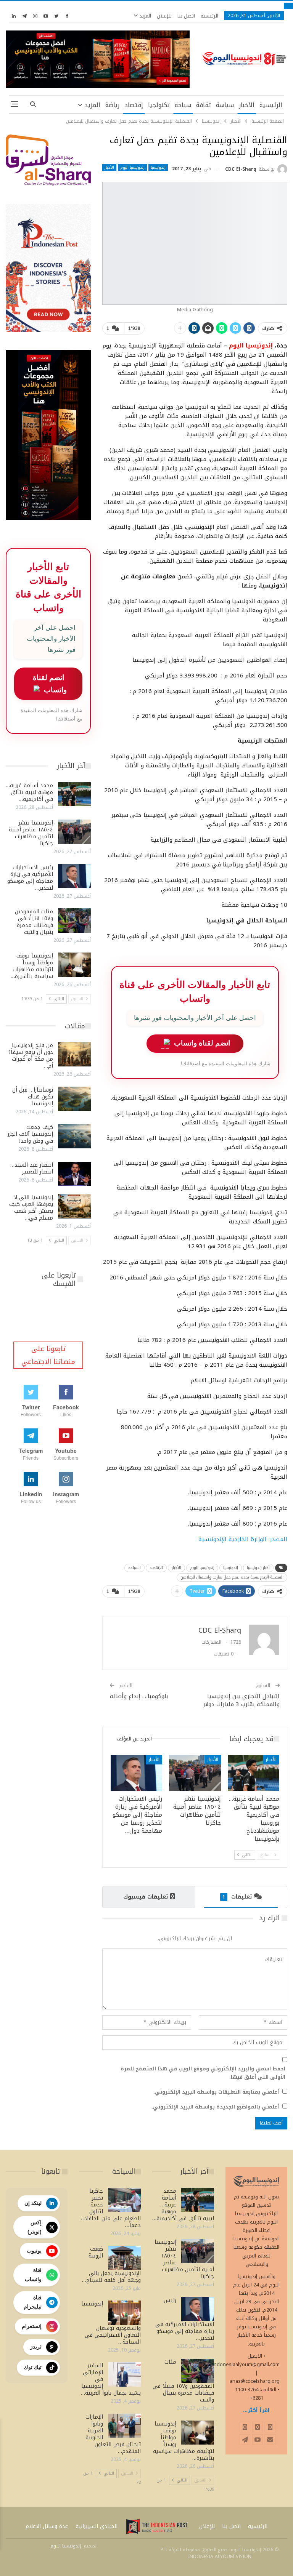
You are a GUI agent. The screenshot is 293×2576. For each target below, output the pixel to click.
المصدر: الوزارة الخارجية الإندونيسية (243, 1539)
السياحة (134, 1568)
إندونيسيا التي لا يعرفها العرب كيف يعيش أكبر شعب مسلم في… (31, 1208)
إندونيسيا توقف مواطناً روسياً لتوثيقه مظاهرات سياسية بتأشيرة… (32, 966)
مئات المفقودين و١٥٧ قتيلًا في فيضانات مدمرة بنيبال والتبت (34, 922)
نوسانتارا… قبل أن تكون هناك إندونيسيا (33, 1097)
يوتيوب (34, 2251)
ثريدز (36, 2347)
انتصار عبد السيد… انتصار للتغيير (32, 1168)
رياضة (112, 105)
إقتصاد (134, 105)
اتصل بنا (186, 16)
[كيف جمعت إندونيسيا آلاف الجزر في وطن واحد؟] (74, 1136)
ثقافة (204, 105)
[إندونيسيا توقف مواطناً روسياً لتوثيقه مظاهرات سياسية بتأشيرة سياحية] (74, 965)
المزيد (144, 16)
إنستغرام (32, 2326)
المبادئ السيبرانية (97, 2526)
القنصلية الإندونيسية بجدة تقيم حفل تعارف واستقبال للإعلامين (232, 1577)
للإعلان (164, 16)
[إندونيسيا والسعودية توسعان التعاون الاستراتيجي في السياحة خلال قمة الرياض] (124, 2313)
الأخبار (247, 105)
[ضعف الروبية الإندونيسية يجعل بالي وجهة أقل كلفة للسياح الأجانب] (124, 2258)
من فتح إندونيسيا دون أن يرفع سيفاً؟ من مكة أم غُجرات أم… (31, 1056)
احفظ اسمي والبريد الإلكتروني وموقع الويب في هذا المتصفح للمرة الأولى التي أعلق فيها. (203, 2073)
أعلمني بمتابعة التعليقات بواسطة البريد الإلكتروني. (216, 2092)
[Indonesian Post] (157, 2526)
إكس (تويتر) (35, 2227)
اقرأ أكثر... (256, 2410)
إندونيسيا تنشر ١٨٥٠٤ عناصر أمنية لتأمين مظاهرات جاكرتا (31, 833)
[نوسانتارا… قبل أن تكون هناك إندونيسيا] (74, 1099)
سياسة (225, 105)
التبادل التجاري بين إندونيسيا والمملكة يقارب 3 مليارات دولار (241, 1700)
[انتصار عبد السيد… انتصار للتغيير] (74, 1174)
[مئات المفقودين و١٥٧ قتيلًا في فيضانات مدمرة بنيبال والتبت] (74, 921)
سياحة (183, 105)
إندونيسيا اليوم (132, 168)
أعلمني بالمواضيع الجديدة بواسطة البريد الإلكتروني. (215, 2107)
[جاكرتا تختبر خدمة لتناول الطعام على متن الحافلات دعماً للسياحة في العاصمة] (124, 2200)
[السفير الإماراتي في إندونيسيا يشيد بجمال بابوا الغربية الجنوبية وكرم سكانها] (124, 2374)
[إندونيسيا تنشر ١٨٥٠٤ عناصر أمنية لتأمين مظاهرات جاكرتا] (195, 1773)
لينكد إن (33, 2203)
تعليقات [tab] (237, 1897)
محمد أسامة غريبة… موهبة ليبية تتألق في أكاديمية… (29, 792)
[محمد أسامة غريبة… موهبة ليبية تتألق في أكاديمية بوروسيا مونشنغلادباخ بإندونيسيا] (254, 1773)
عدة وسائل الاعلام (47, 2526)
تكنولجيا (159, 105)
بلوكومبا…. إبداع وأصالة (139, 1696)
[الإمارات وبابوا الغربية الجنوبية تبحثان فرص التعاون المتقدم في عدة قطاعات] (124, 2426)
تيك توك (33, 2367)
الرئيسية (209, 16)
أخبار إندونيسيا (258, 1568)
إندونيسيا (158, 168)
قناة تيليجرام (33, 2302)
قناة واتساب (33, 2275)
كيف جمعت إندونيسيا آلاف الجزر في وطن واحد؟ (30, 1134)
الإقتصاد (156, 1568)
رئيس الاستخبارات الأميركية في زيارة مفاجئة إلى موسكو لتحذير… (30, 878)
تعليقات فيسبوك (146, 1897)
